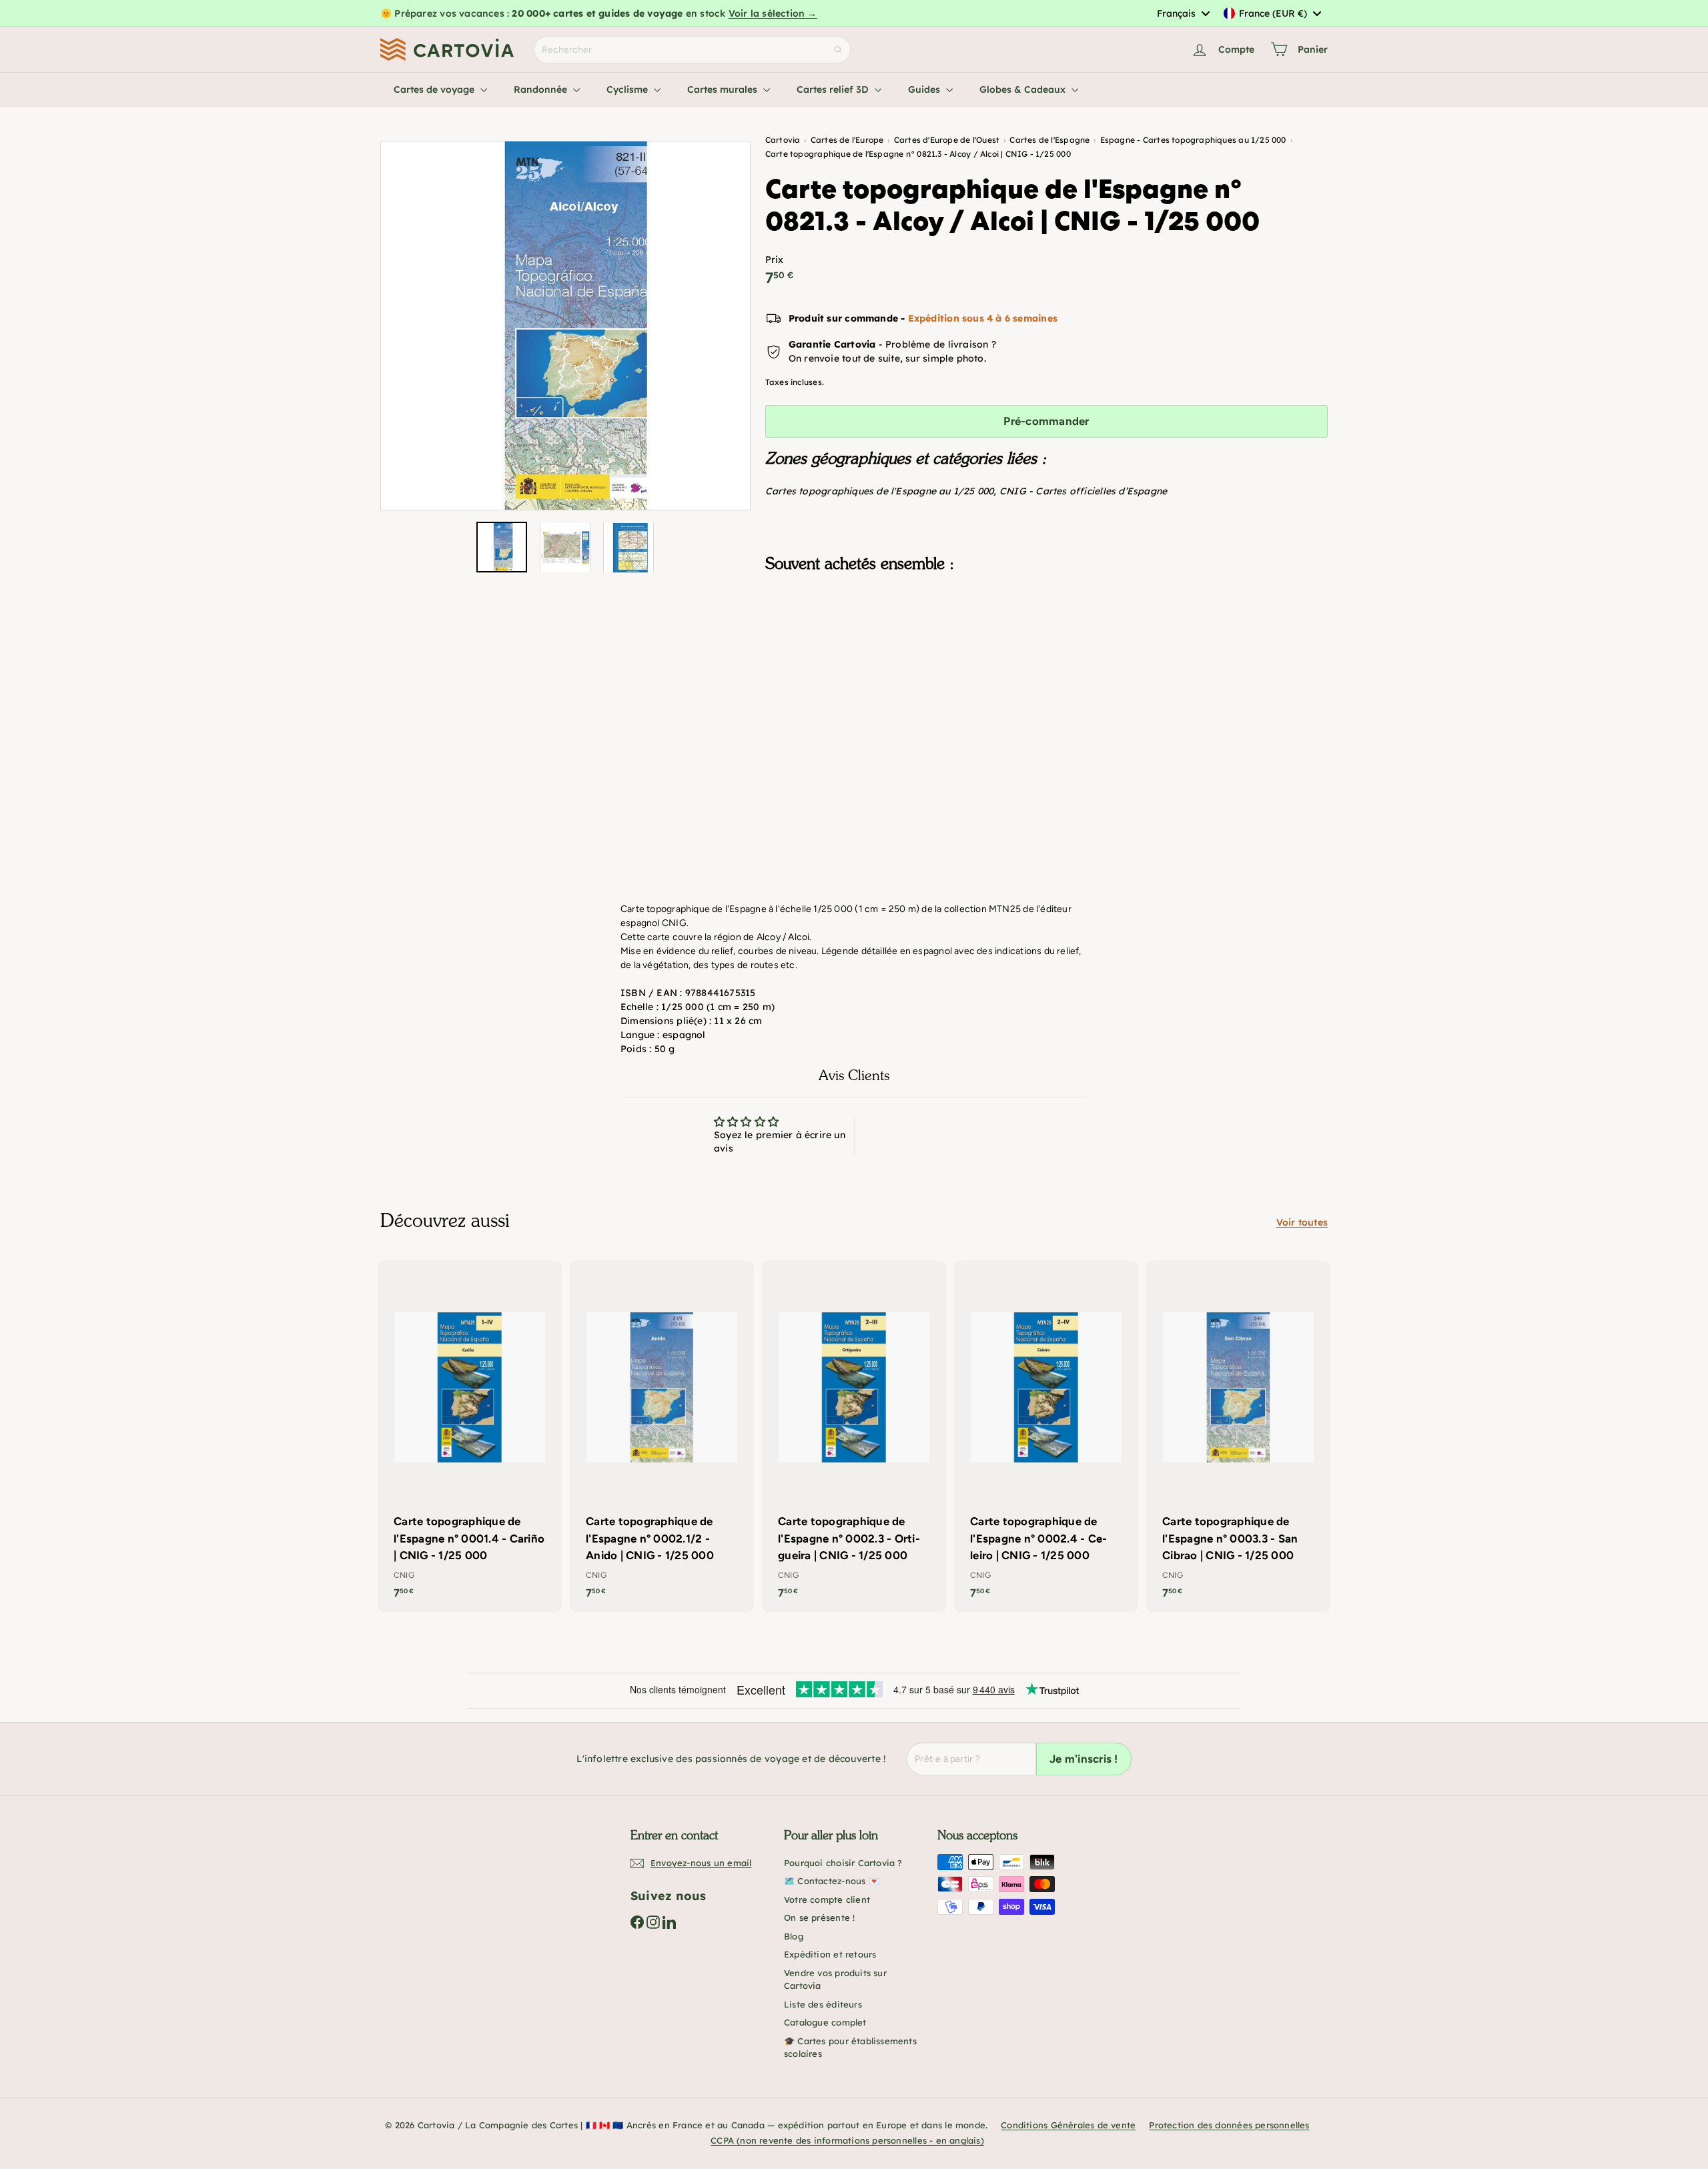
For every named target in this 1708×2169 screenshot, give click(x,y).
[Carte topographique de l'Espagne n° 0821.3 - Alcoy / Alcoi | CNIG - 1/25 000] (1046, 649)
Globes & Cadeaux (1024, 89)
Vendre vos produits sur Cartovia (835, 1980)
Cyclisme (628, 89)
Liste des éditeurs (823, 2004)
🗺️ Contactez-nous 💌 (832, 1881)
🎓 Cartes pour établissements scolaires (850, 2048)
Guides (925, 89)
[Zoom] (565, 326)
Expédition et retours (830, 1954)
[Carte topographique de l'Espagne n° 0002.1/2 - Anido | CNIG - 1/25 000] (662, 1436)
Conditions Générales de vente (1068, 2125)
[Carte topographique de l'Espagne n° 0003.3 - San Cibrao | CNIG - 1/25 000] (1238, 1436)
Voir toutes (1302, 1222)
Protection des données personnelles (1229, 2125)
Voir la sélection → (773, 13)
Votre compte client (827, 1899)
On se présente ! (819, 1917)
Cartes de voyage (435, 89)
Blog (794, 1936)
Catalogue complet (825, 2022)
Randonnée (542, 89)
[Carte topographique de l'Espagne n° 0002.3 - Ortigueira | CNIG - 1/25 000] (854, 1436)
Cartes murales (724, 89)
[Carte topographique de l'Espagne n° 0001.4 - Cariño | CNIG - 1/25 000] (470, 1436)
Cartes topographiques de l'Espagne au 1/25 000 (880, 491)
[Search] (838, 50)
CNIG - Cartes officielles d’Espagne (1083, 491)
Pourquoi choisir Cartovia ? (843, 1863)
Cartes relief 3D (834, 89)
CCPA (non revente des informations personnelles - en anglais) (847, 2140)
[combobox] (1183, 13)
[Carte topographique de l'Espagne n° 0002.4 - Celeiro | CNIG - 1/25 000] (1046, 1436)
